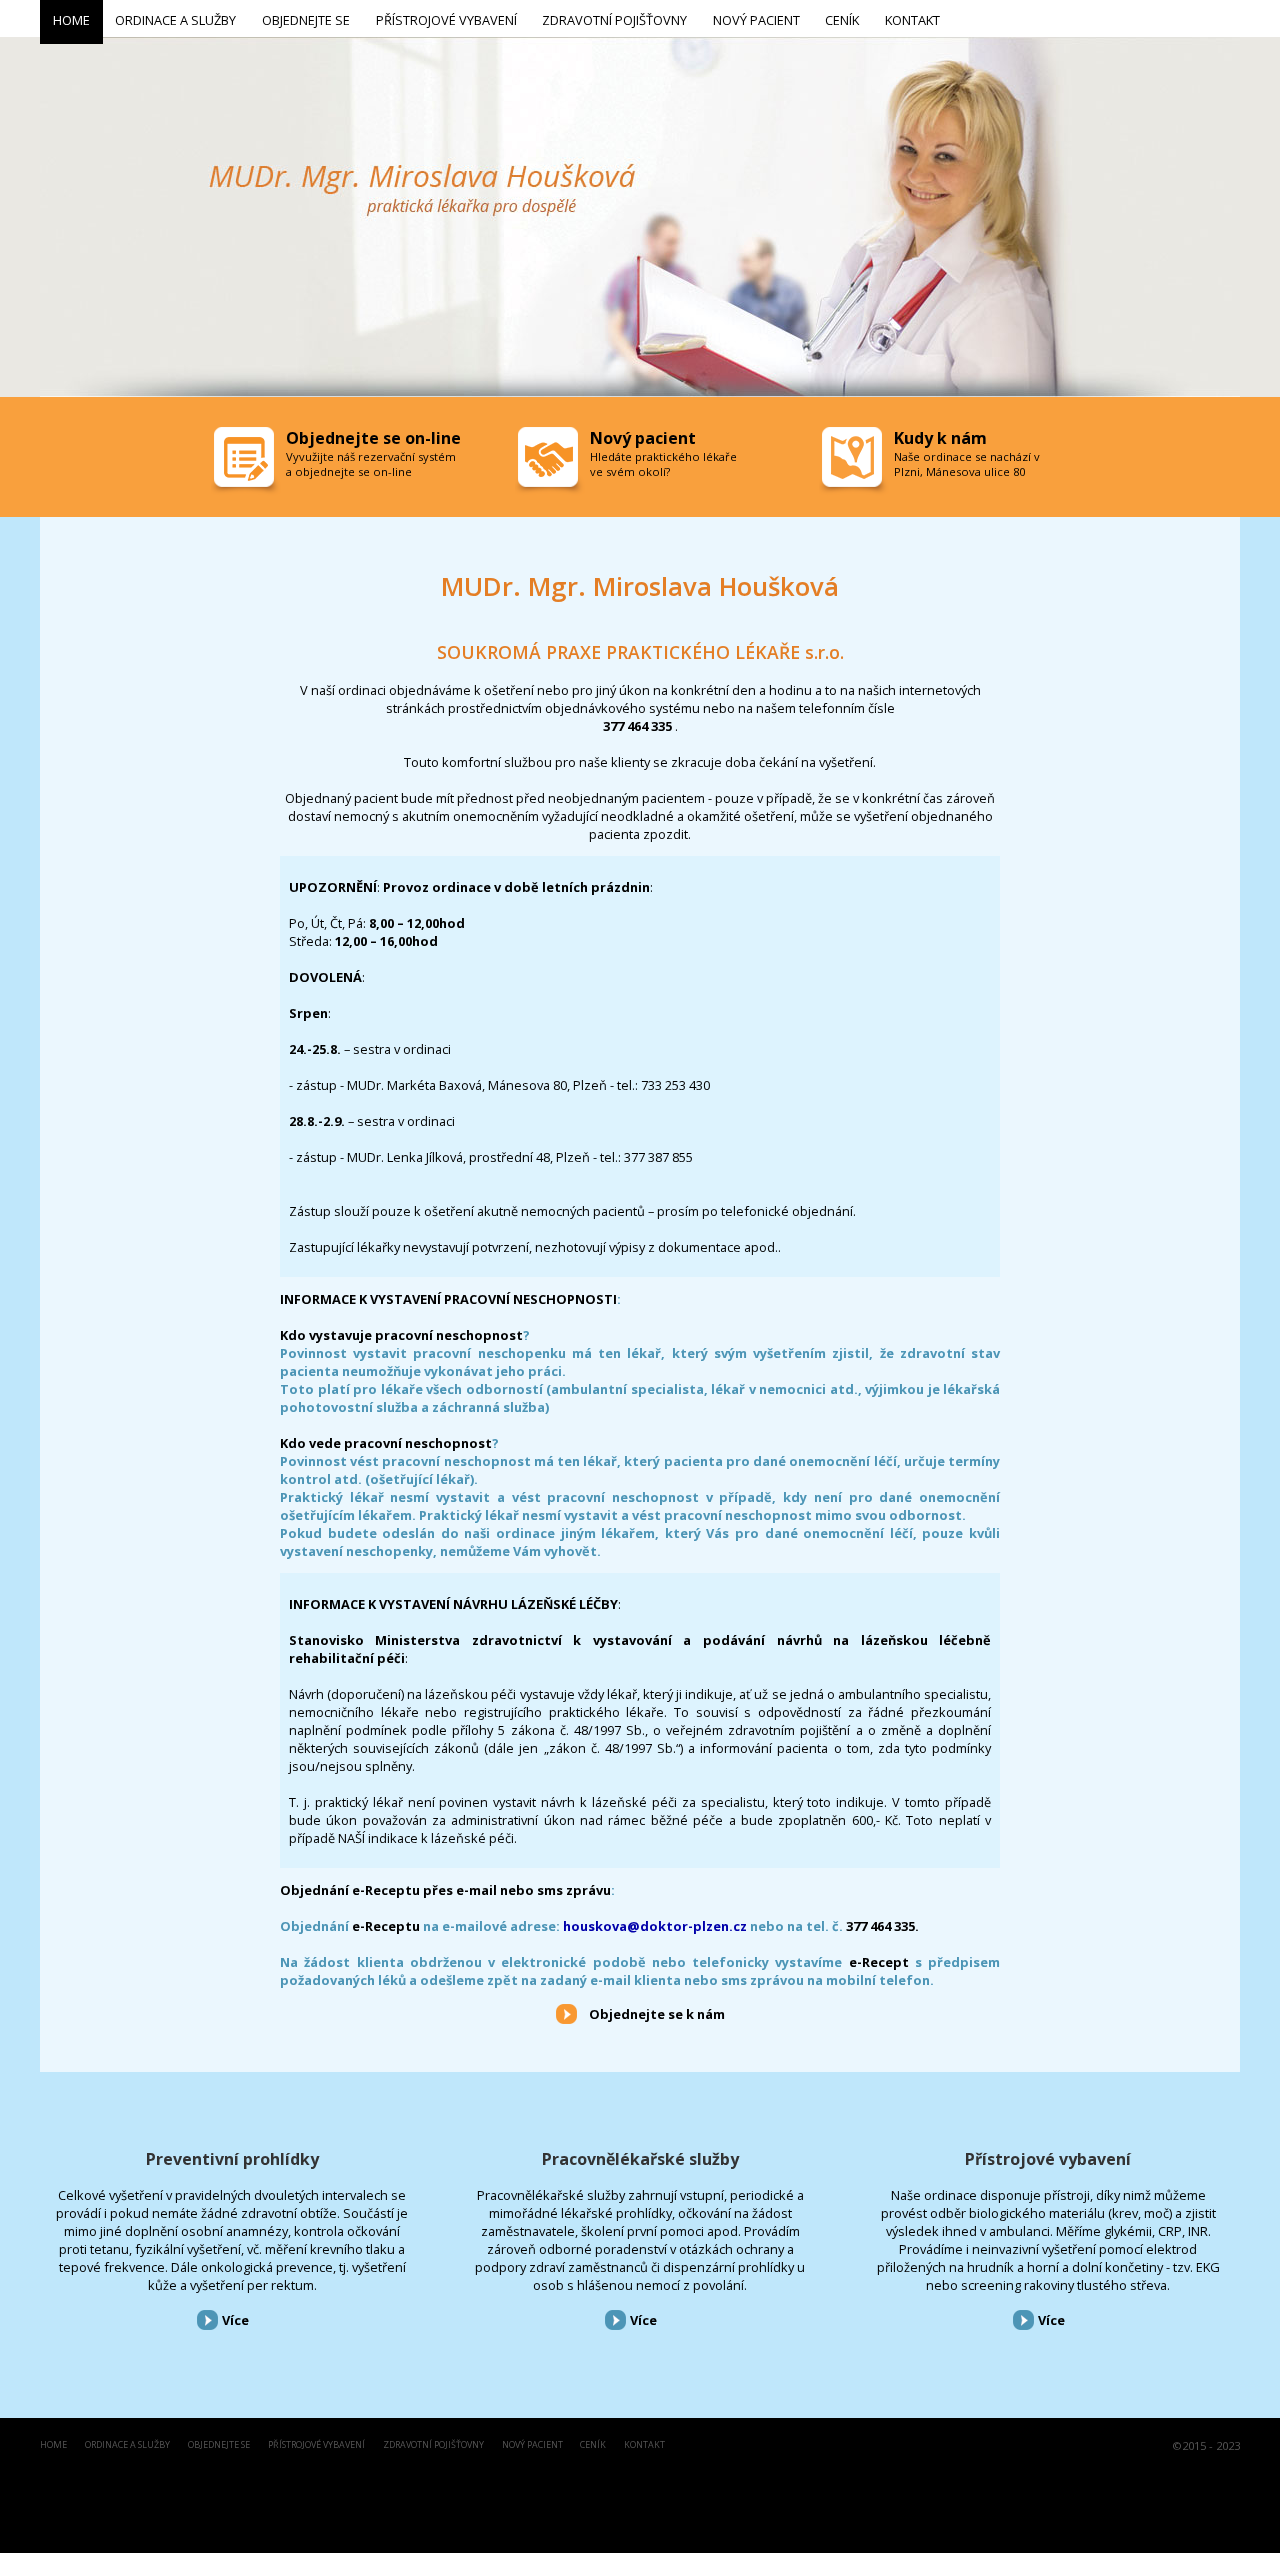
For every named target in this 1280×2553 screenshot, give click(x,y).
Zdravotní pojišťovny (433, 2445)
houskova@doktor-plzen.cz (655, 1926)
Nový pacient (532, 2445)
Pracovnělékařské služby (640, 2159)
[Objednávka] (246, 462)
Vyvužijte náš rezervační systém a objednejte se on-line (371, 464)
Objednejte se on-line (373, 438)
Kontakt (644, 2445)
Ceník (593, 2445)
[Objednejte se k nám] (566, 2013)
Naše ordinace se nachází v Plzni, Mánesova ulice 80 (967, 464)
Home (53, 2445)
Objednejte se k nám (657, 2014)
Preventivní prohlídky (232, 2159)
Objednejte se (219, 2445)
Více (235, 2320)
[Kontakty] (854, 462)
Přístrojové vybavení (1048, 2159)
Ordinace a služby (127, 2445)
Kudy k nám (940, 438)
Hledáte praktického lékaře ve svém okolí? (663, 464)
